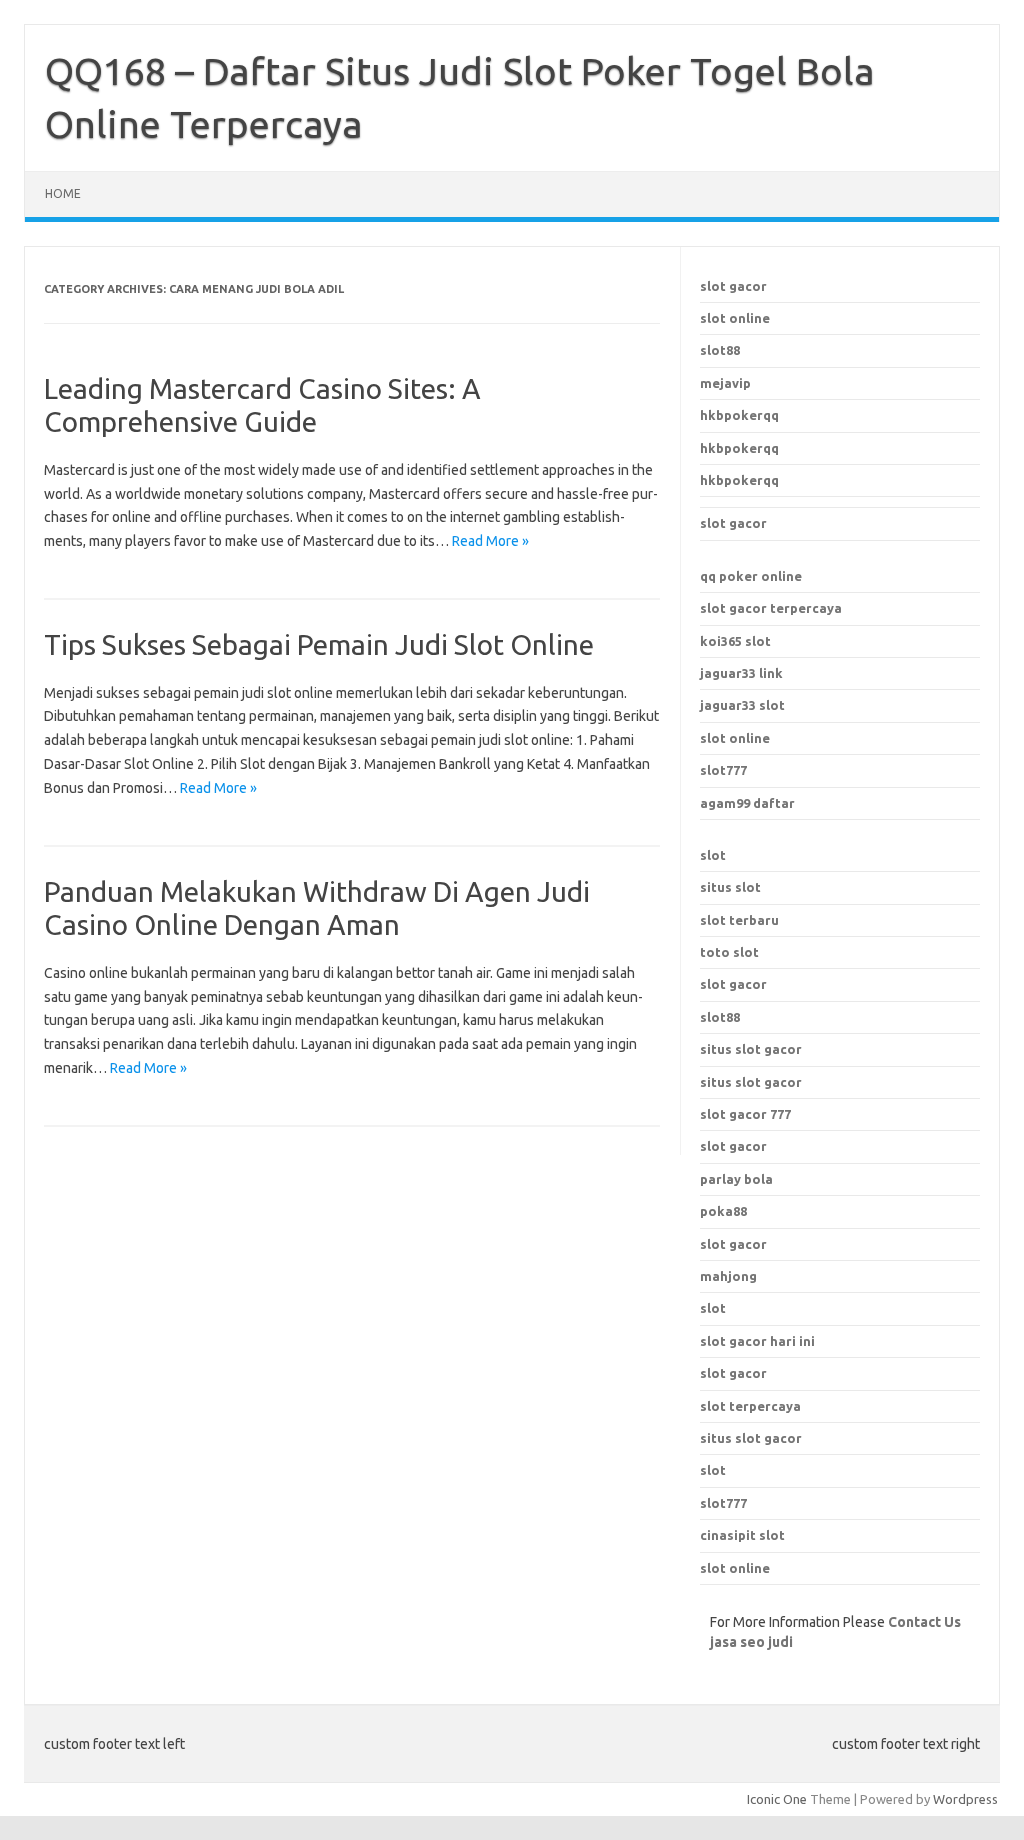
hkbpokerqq (739, 415)
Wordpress (965, 1799)
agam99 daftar (747, 803)
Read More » (490, 541)
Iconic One (777, 1799)
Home (63, 193)
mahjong (728, 1276)
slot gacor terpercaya (771, 608)
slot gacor (733, 286)
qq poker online (751, 576)
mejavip (725, 383)
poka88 (723, 1211)
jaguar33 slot (742, 705)
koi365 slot (735, 641)
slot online (735, 318)
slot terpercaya (750, 1406)
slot (713, 855)
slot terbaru (739, 920)
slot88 (720, 350)
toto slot (729, 952)
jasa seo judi (751, 1642)
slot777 (723, 770)
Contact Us (924, 1622)
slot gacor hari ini (757, 1341)
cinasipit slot (742, 1535)
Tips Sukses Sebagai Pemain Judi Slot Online (319, 644)
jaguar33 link (741, 673)
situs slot (730, 887)
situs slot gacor (751, 1438)
